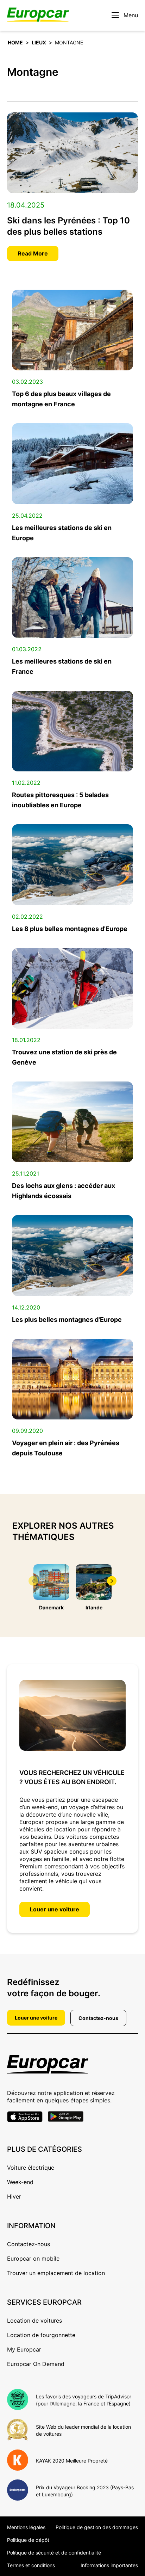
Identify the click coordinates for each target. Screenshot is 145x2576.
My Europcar (24, 2349)
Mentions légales (26, 2527)
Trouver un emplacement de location (56, 2273)
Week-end (20, 2182)
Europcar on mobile (33, 2258)
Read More (33, 253)
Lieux (39, 42)
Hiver (14, 2196)
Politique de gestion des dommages (97, 2527)
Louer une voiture (55, 1909)
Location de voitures (34, 2321)
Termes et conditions (31, 2565)
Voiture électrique (31, 2168)
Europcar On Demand (36, 2364)
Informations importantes (109, 2565)
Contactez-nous (98, 2018)
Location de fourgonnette (41, 2335)
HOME (15, 42)
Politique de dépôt (28, 2540)
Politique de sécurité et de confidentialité (54, 2553)
